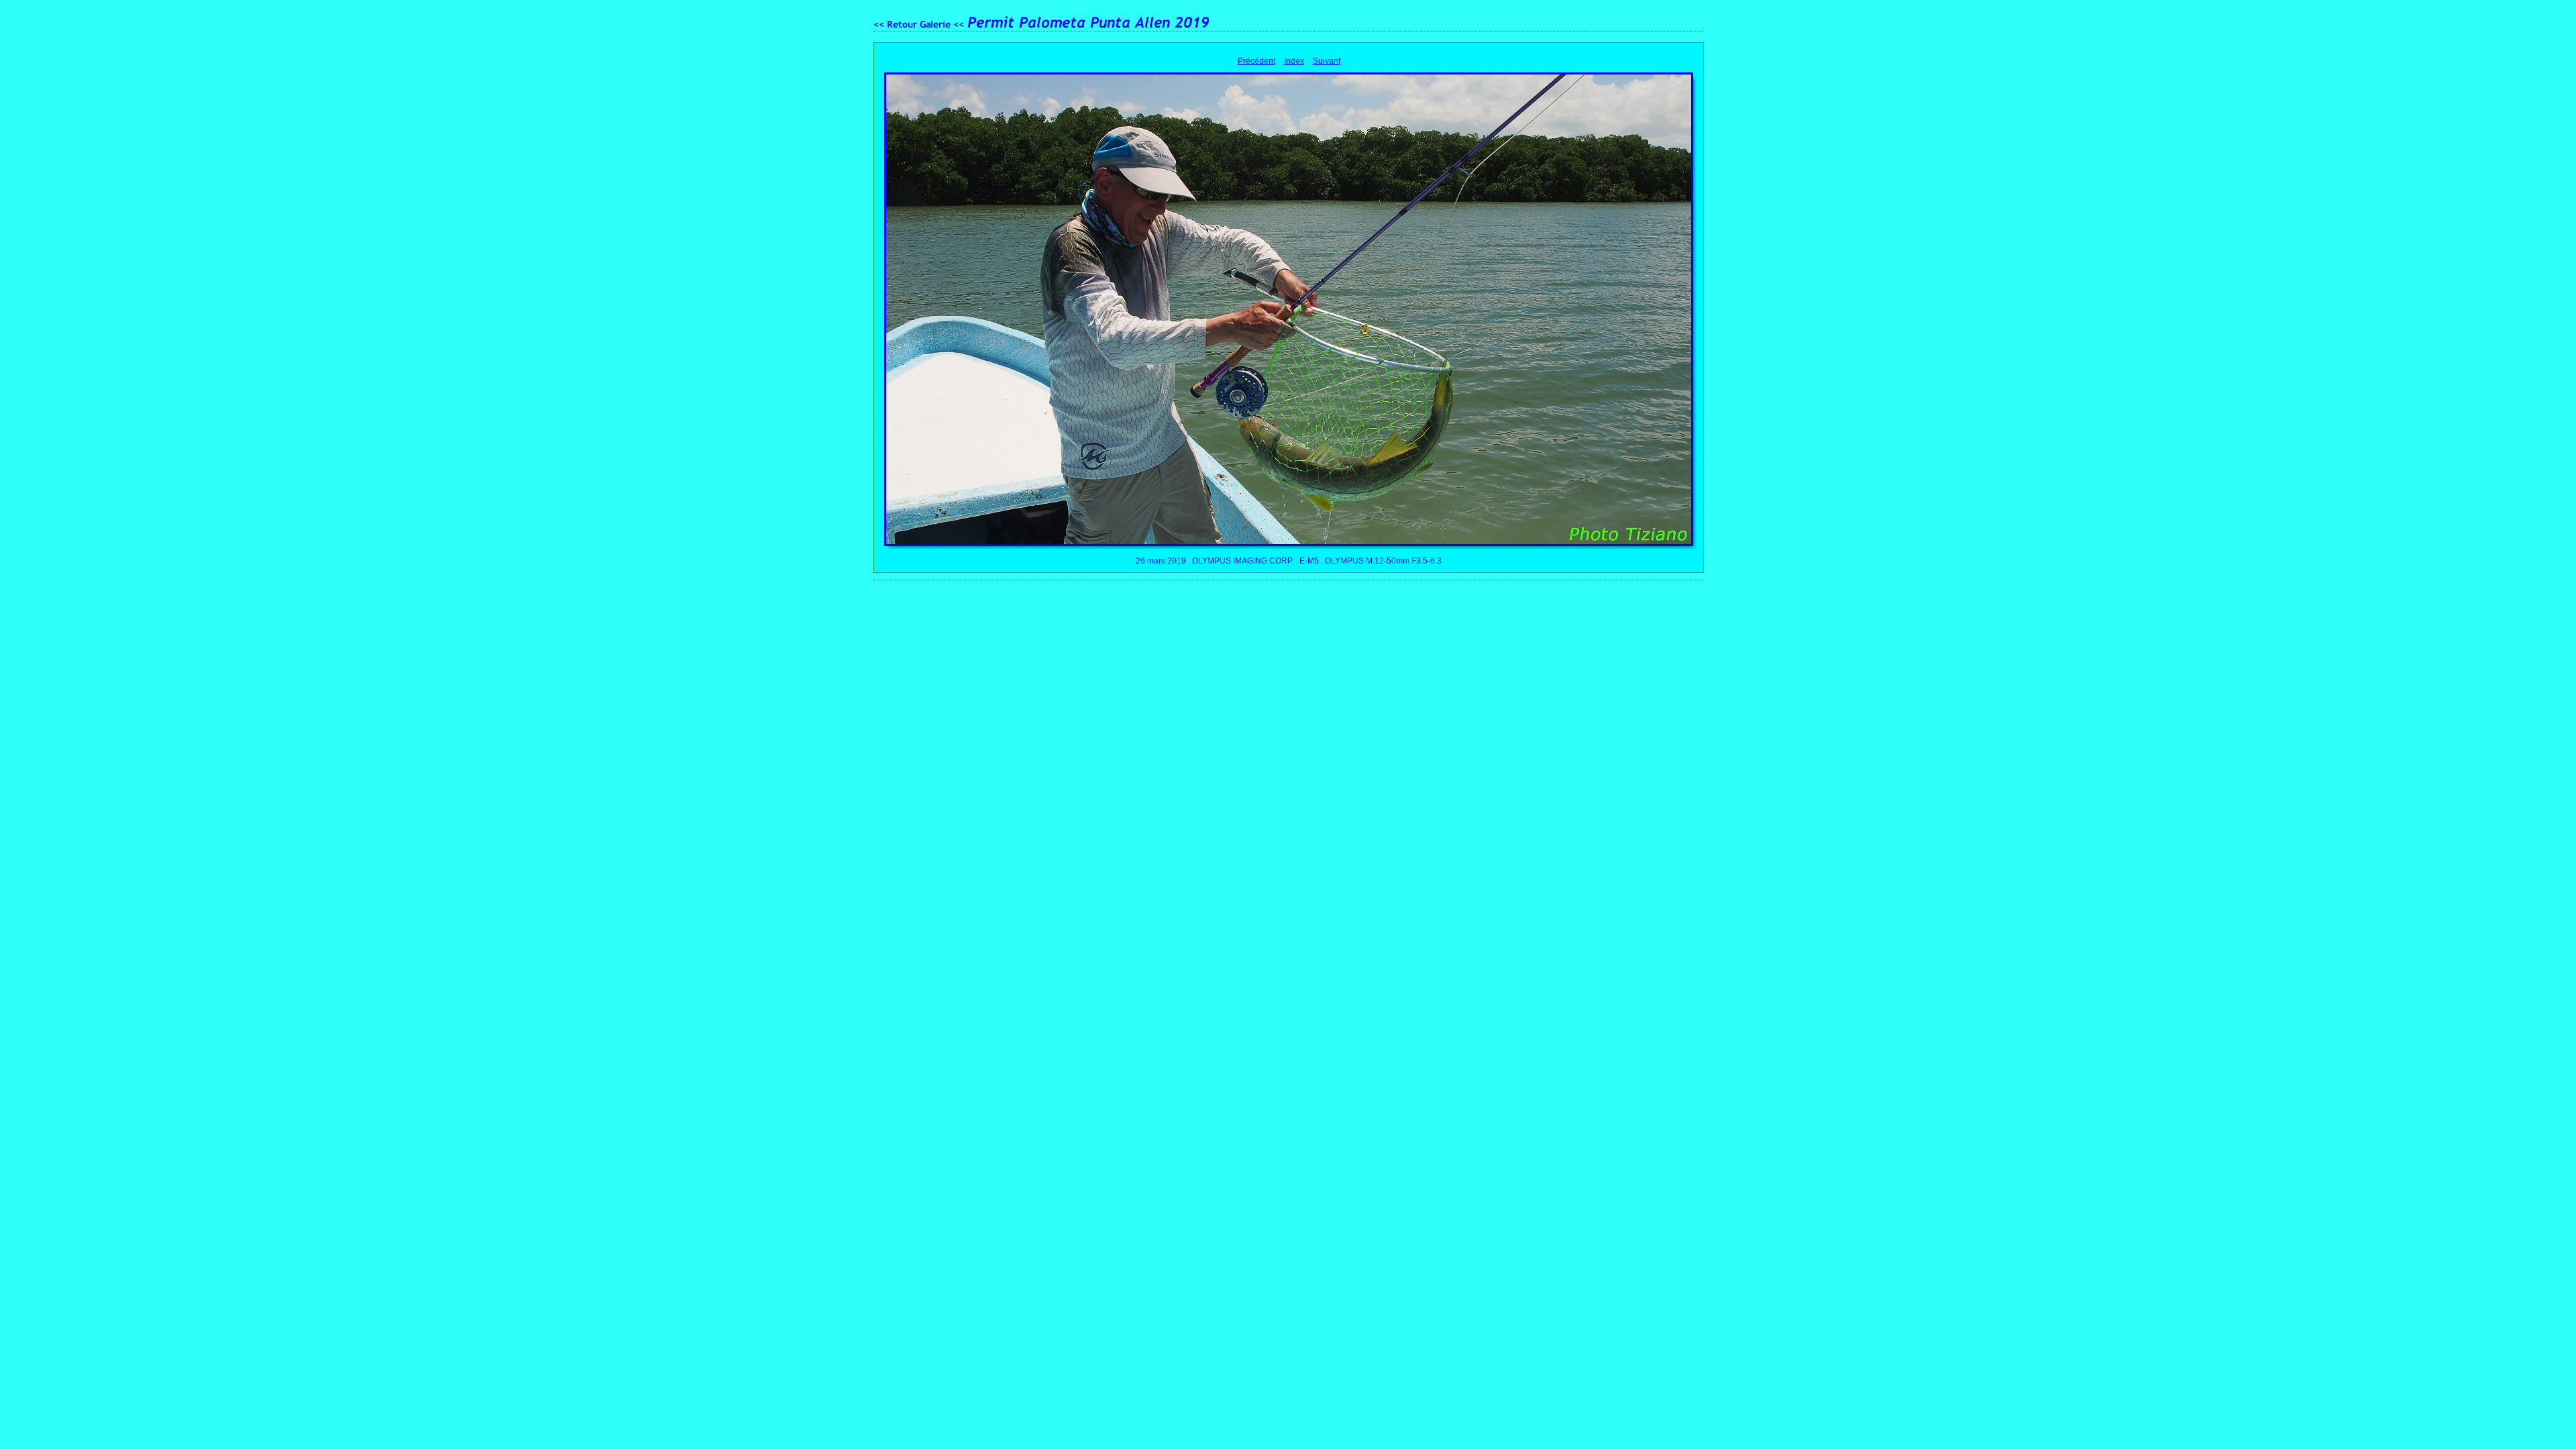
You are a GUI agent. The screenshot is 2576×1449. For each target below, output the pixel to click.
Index (1294, 61)
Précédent (1256, 61)
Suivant (1327, 61)
